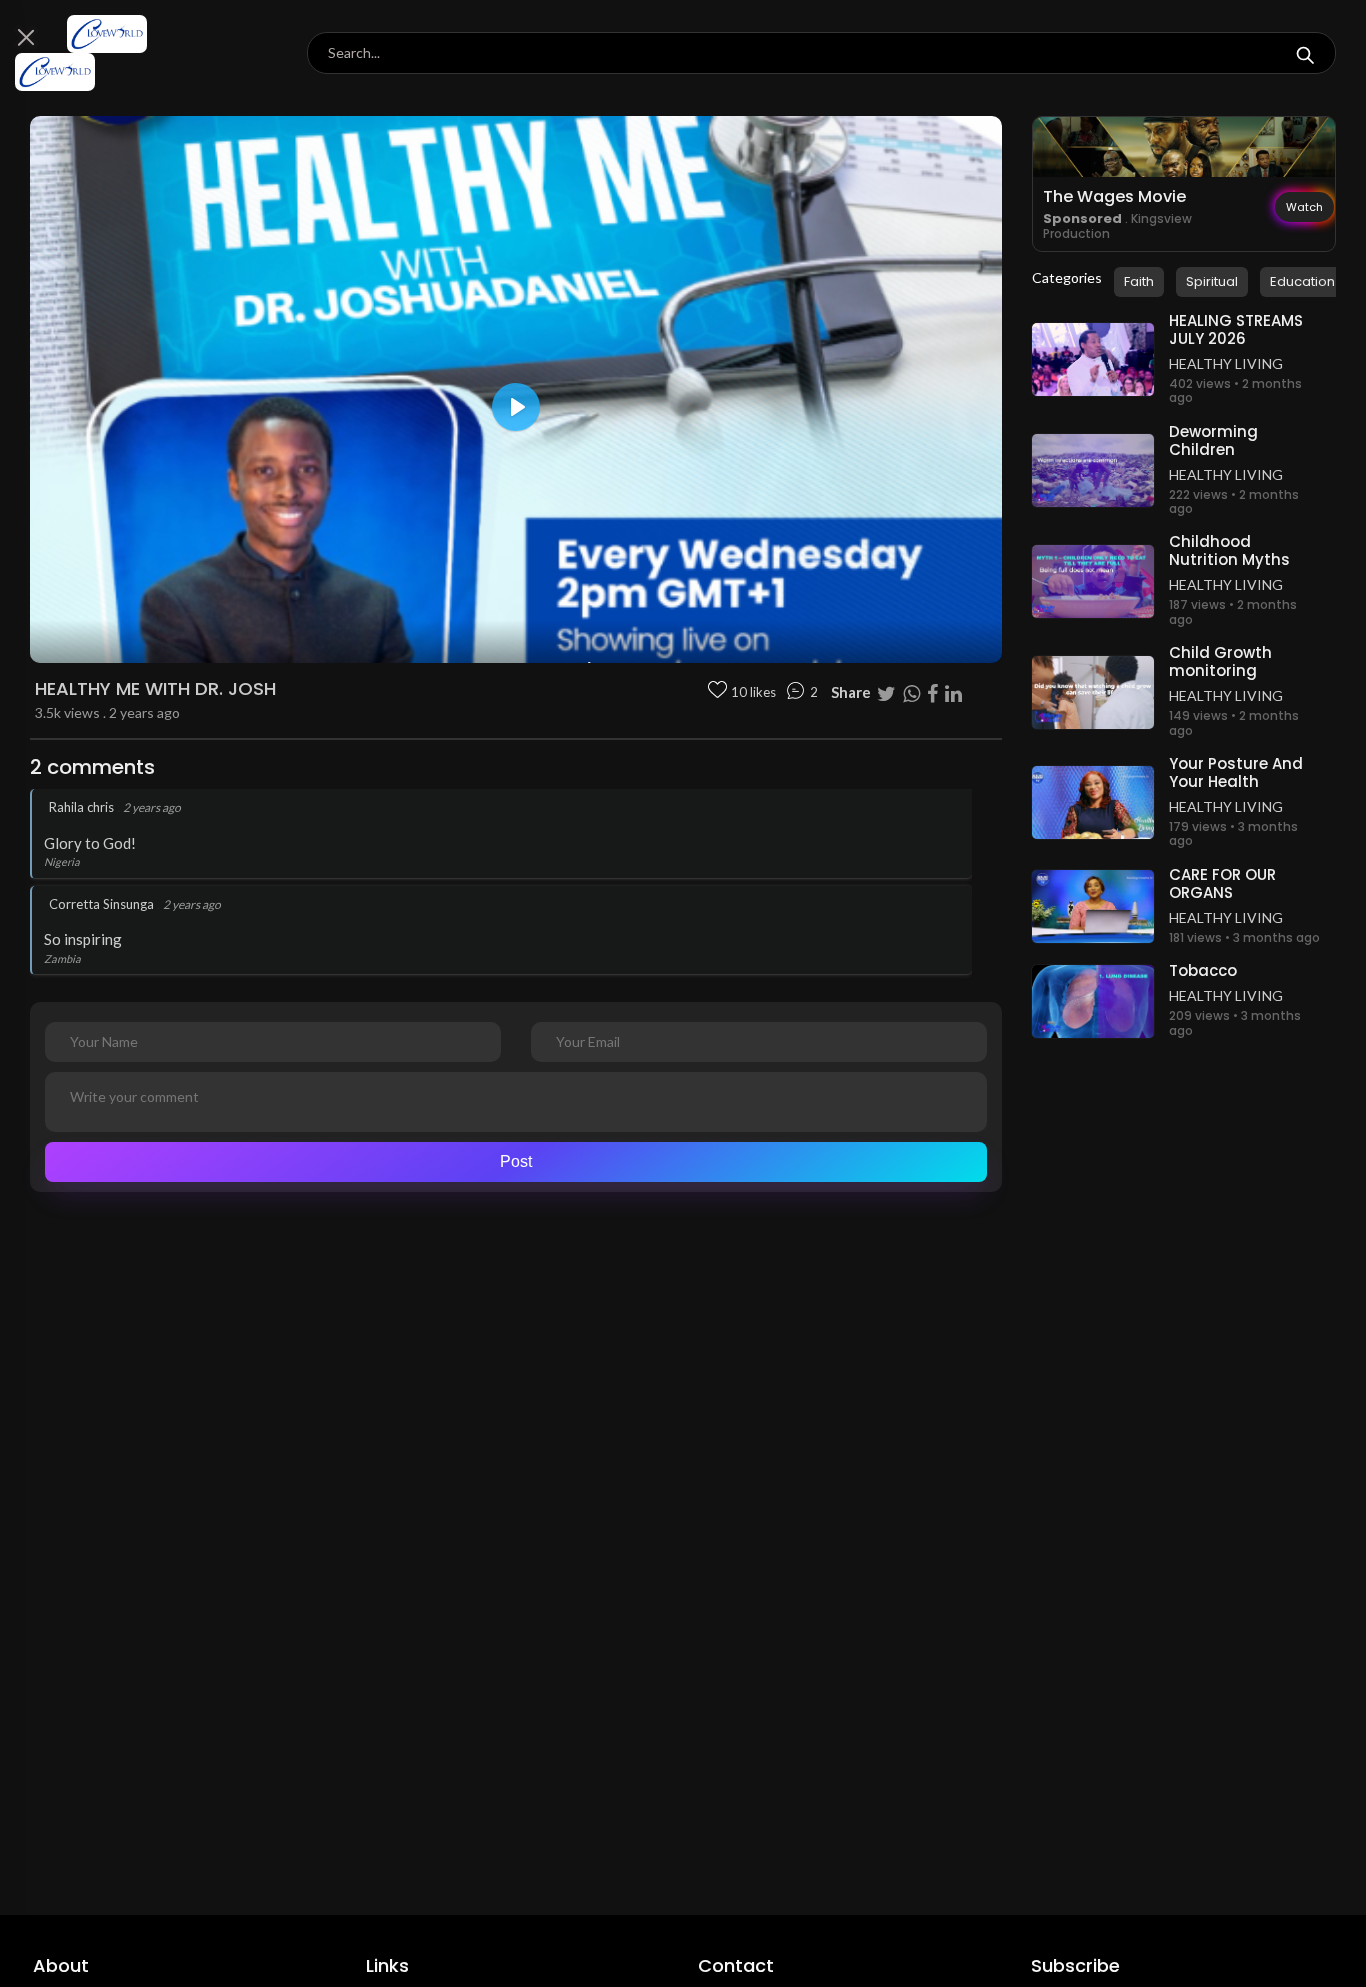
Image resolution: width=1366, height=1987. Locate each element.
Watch (1304, 207)
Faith (1139, 281)
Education (1302, 281)
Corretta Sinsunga (101, 904)
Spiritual (1212, 281)
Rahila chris (81, 807)
